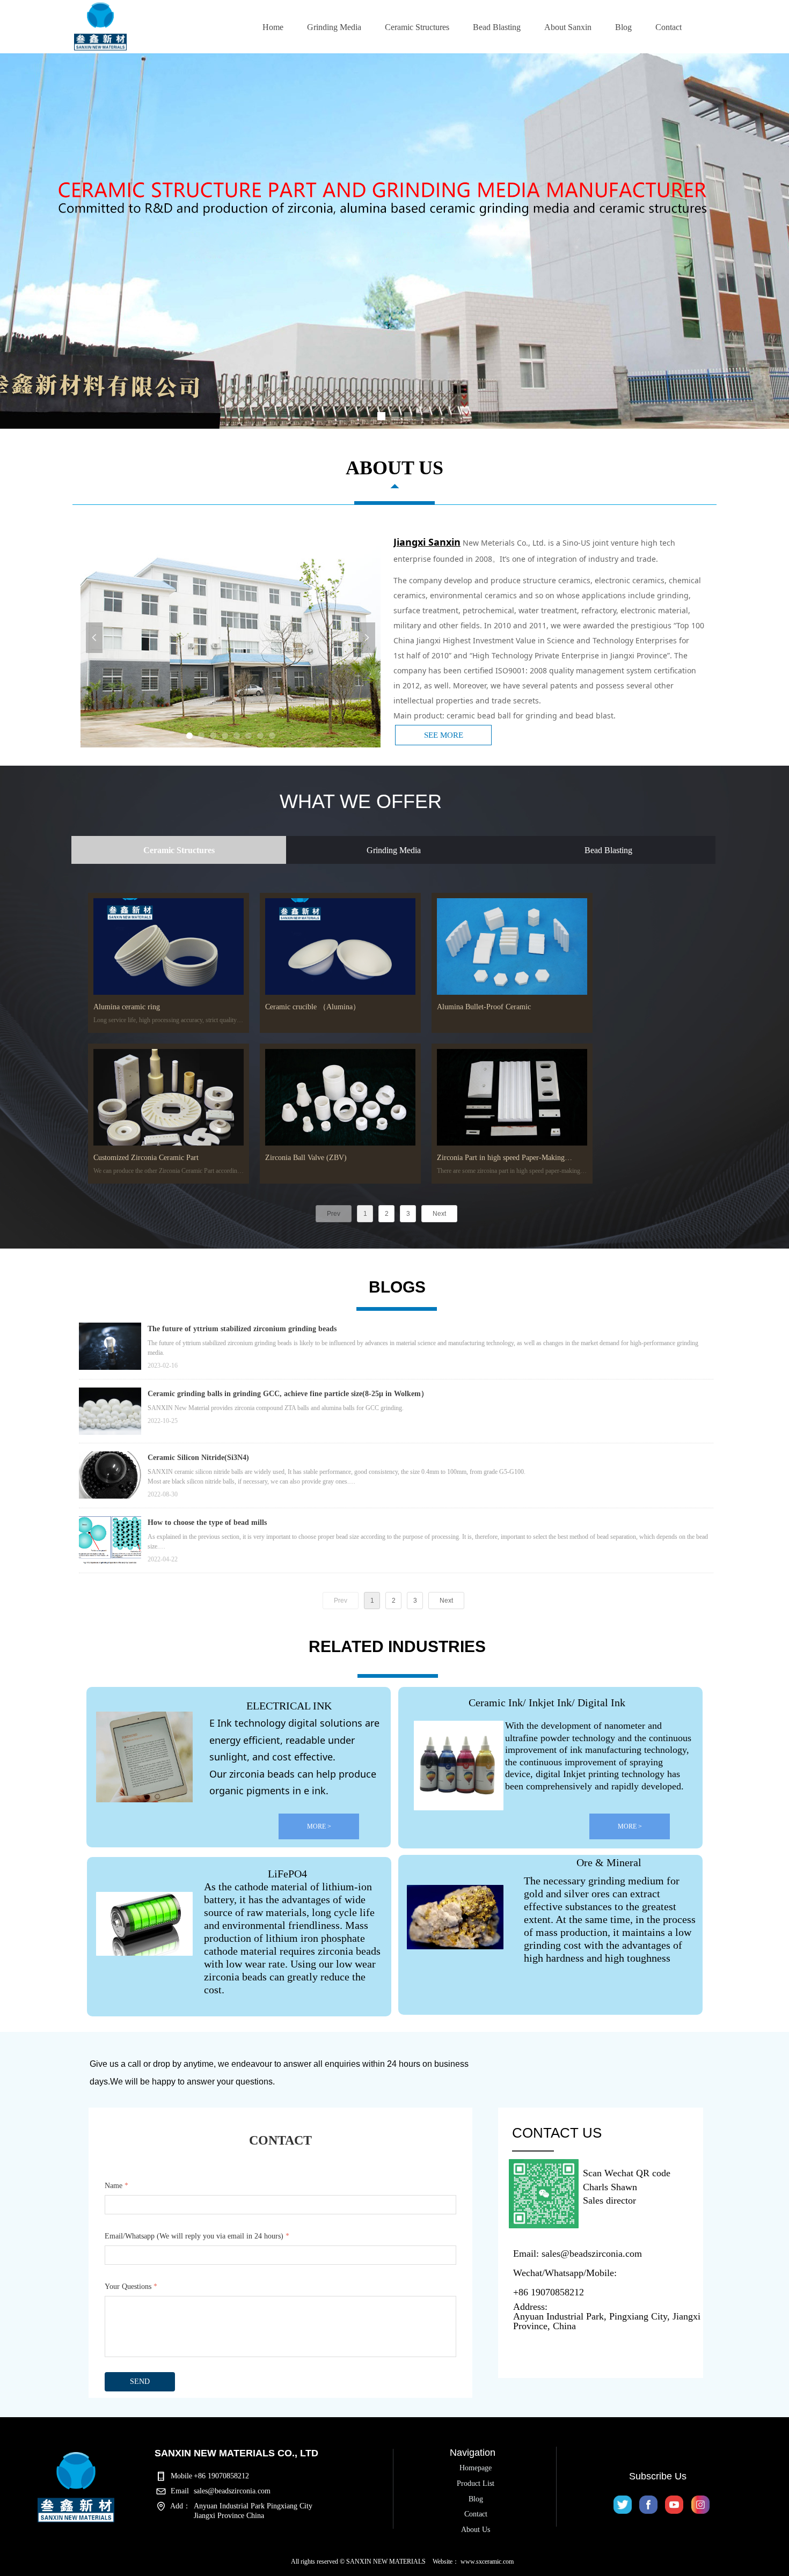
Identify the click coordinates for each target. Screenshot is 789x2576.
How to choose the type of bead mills (207, 1522)
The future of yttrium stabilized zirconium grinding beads (242, 1329)
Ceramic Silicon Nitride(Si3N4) (198, 1458)
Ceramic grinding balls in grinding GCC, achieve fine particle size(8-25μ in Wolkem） (288, 1394)
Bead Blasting (608, 850)
